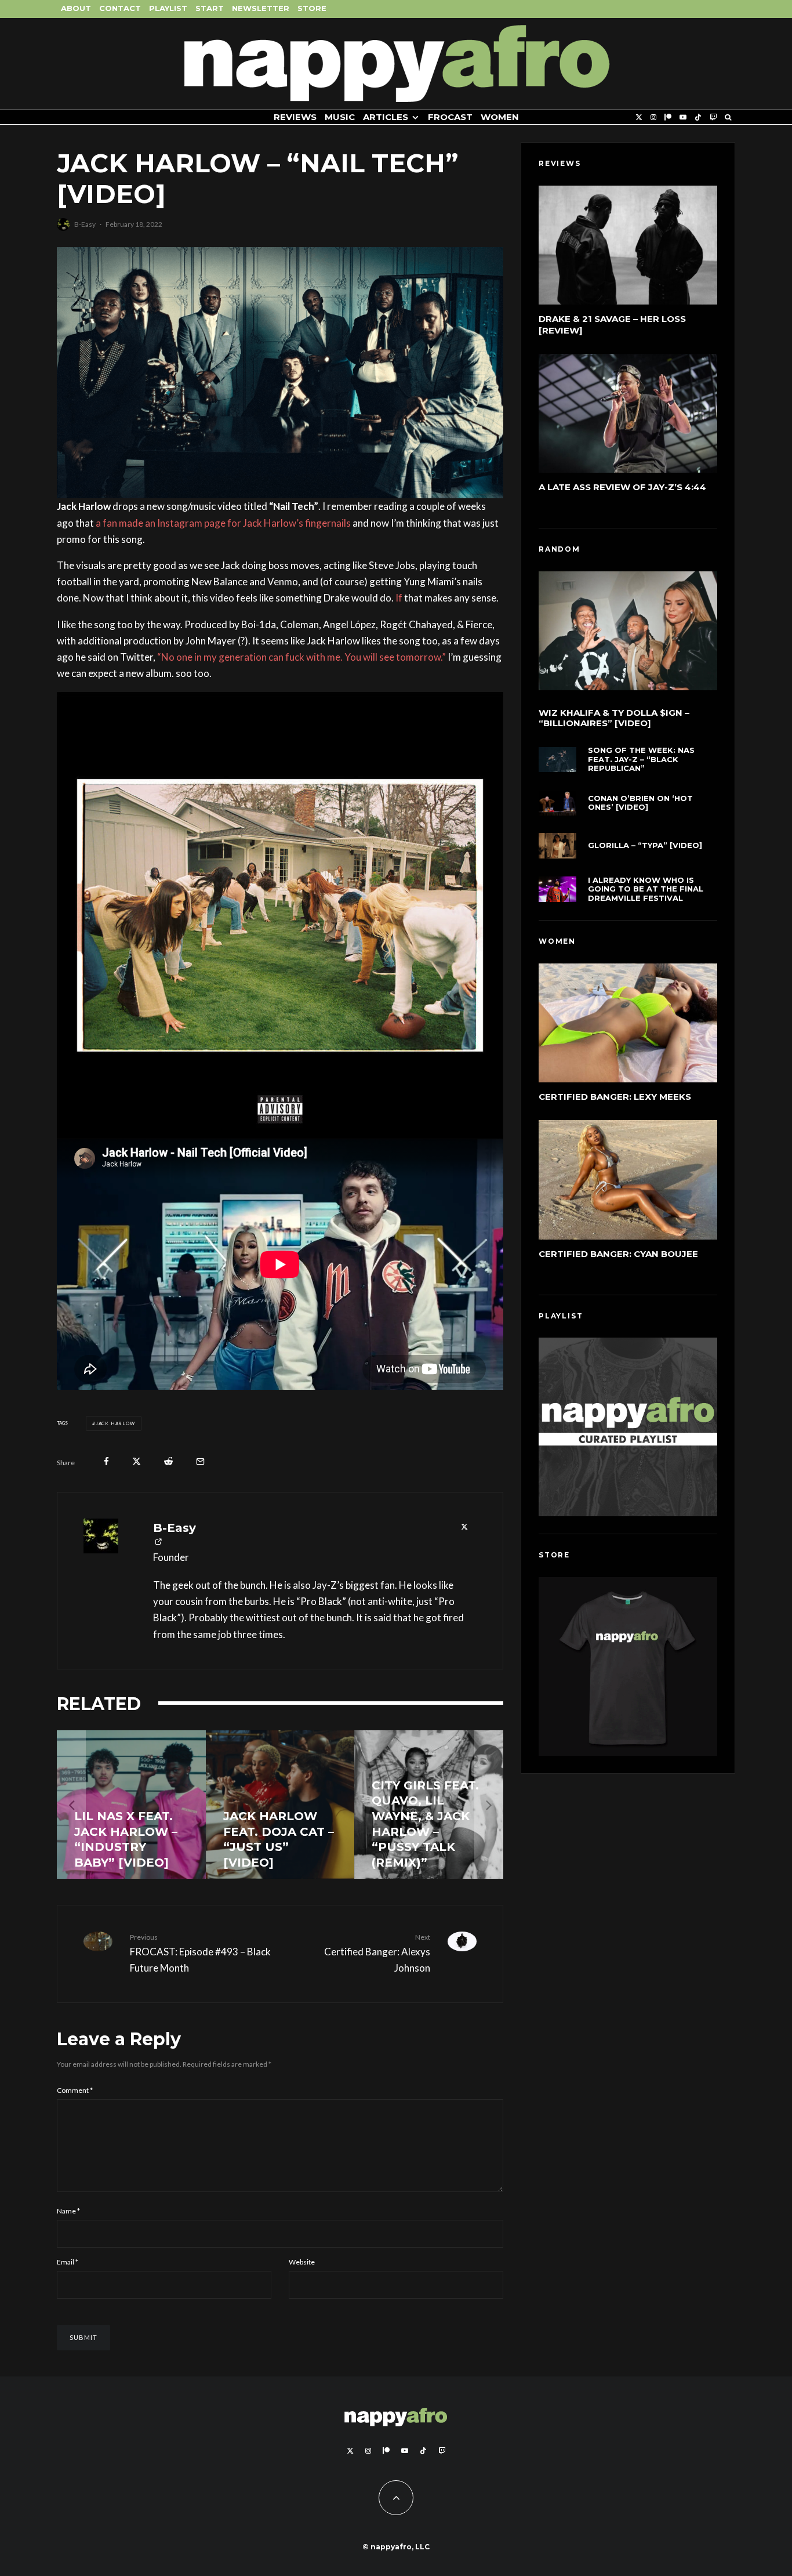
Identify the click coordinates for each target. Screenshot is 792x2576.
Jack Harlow (115, 1423)
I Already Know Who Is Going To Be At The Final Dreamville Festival (646, 889)
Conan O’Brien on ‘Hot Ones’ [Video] (640, 803)
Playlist (168, 8)
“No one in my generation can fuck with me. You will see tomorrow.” (301, 657)
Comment (75, 2090)
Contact (120, 8)
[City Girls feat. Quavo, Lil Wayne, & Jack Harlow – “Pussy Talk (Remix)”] (429, 1805)
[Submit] (168, 1461)
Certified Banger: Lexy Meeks (615, 1097)
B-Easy (85, 224)
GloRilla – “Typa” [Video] (645, 845)
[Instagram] (653, 117)
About (76, 8)
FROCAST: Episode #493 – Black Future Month (200, 1953)
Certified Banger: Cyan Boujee (618, 1254)
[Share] (106, 1461)
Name (68, 2211)
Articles (386, 117)
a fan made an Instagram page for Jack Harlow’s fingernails (223, 523)
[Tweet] (137, 1461)
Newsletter (261, 8)
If (399, 598)
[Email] (200, 1461)
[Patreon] (668, 117)
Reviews (295, 117)
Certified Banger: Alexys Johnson (377, 1953)
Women (500, 117)
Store (312, 8)
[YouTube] (683, 117)
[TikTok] (698, 117)
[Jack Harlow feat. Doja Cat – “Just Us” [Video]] (280, 1805)
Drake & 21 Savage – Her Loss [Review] (612, 325)
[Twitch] (713, 117)
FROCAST (450, 117)
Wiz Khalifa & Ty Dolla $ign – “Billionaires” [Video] (614, 718)
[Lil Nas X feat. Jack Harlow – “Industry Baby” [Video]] (131, 1805)
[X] (639, 117)
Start (210, 8)
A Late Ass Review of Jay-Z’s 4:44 (622, 487)
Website (302, 2262)
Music (340, 117)
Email (68, 2262)
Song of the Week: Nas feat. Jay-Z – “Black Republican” (641, 759)
